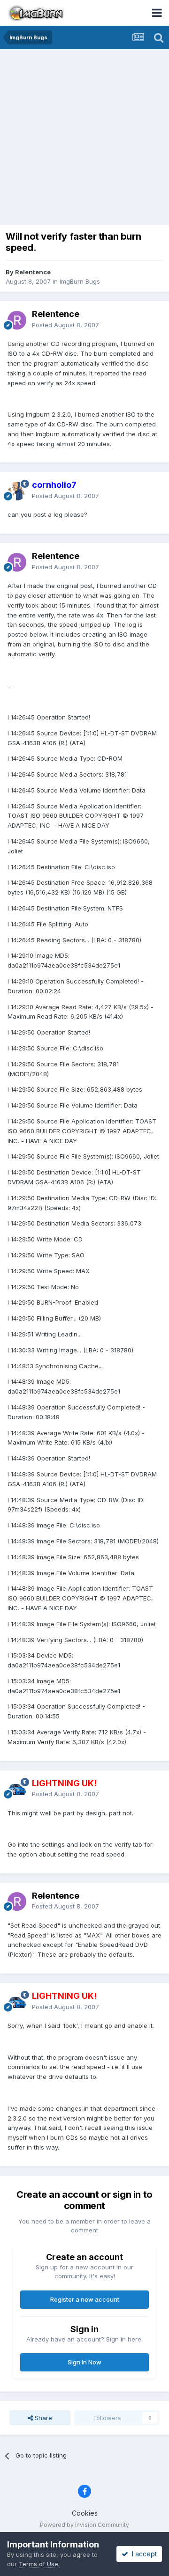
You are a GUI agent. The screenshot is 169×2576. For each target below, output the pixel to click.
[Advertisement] (84, 138)
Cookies (85, 2513)
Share (42, 2418)
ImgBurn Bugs (80, 281)
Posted (65, 325)
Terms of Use (38, 2564)
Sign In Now (84, 2362)
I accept (142, 2554)
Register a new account (85, 2299)
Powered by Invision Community (84, 2525)
